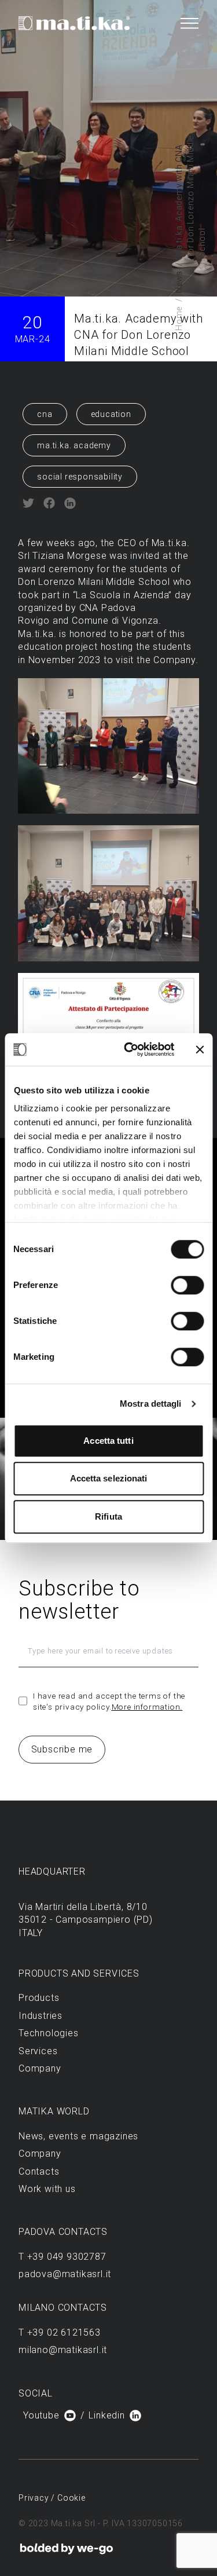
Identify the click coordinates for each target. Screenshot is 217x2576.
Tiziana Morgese (69, 556)
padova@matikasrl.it (65, 2274)
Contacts (39, 2171)
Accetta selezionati (109, 1478)
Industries (41, 2016)
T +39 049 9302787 (62, 2257)
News (179, 282)
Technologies (49, 2033)
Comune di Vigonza (115, 621)
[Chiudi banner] (200, 1049)
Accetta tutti (108, 1441)
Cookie (71, 2498)
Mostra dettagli (151, 1404)
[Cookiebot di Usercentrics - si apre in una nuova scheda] (129, 1049)
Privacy (35, 2498)
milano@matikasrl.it (63, 2350)
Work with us (47, 2189)
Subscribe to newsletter (79, 1600)
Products (39, 1998)
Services (38, 2051)
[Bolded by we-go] (67, 2549)
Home (179, 319)
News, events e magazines (78, 2136)
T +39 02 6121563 (60, 2332)
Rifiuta (108, 1516)
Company (40, 2068)
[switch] (187, 1285)
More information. (147, 1707)
